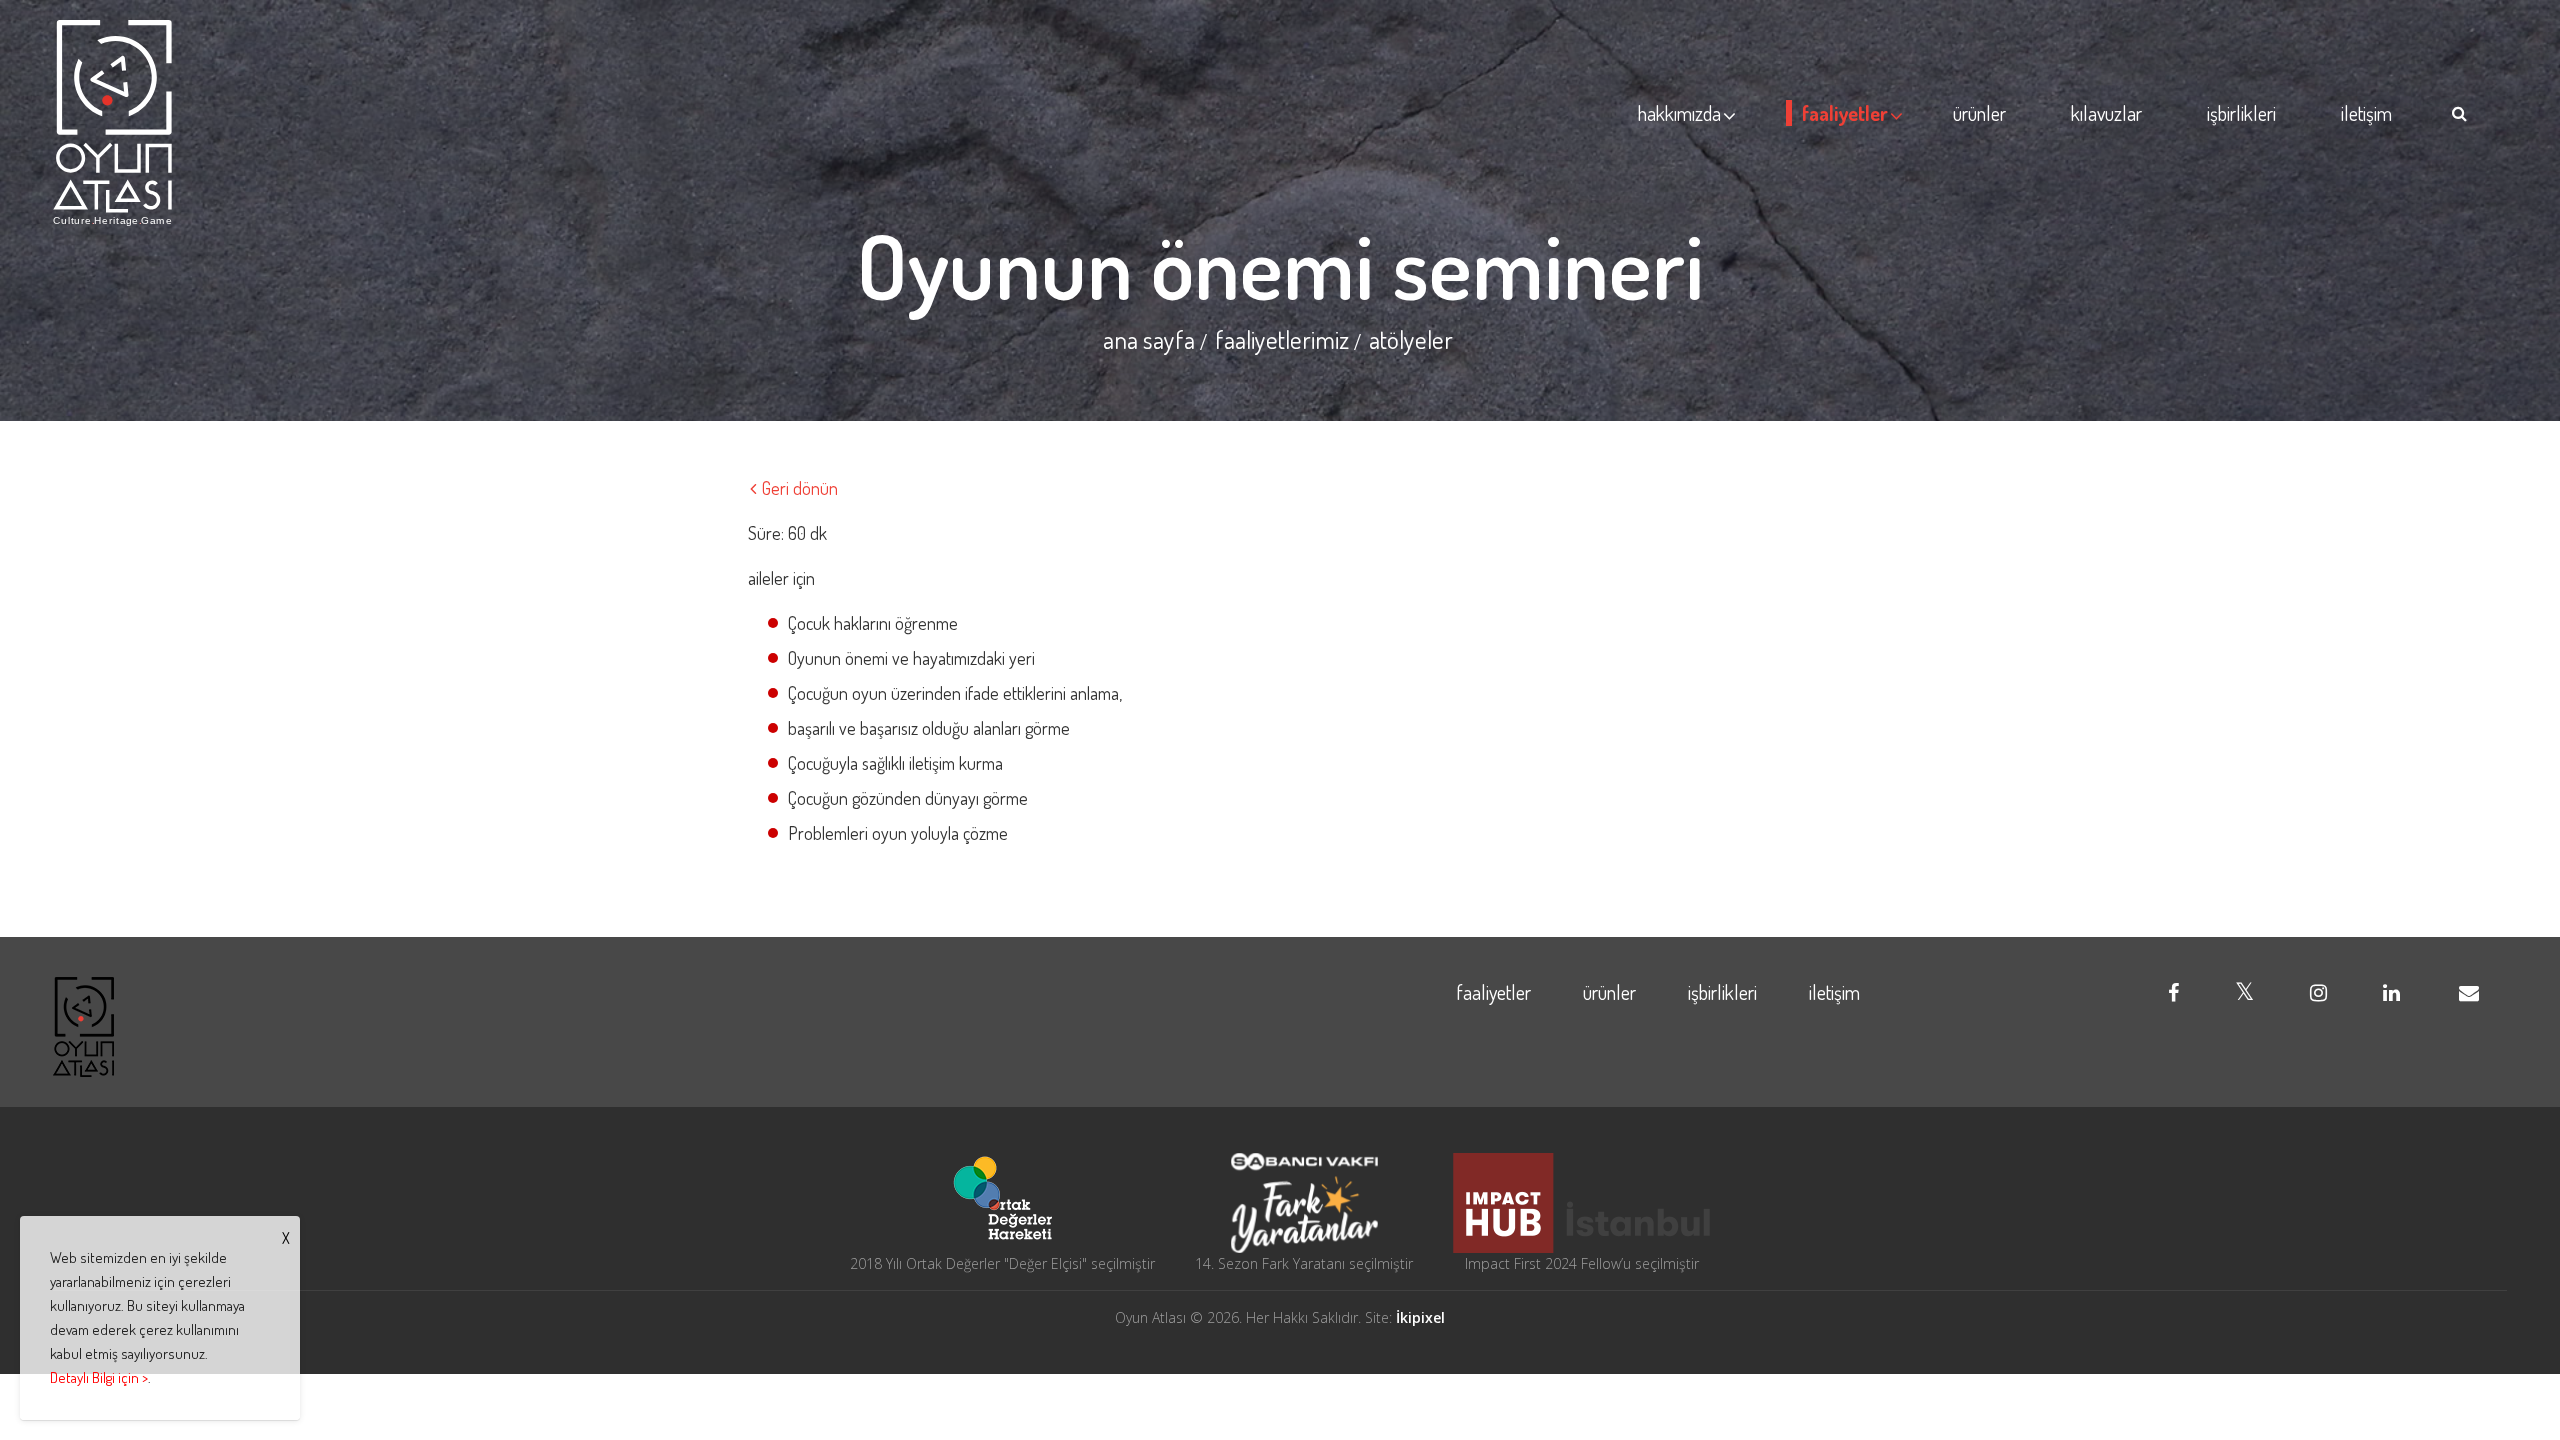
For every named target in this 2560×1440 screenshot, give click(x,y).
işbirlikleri (2241, 113)
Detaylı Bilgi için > (99, 1377)
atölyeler (1411, 339)
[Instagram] (2318, 992)
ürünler (1979, 113)
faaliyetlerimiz (1282, 339)
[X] (2244, 992)
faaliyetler (1845, 113)
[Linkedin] (2391, 992)
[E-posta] (2469, 992)
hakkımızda (1679, 113)
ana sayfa (1149, 339)
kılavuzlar (2106, 113)
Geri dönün (798, 488)
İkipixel (1420, 1317)
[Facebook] (2173, 992)
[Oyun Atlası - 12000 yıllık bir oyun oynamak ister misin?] (113, 123)
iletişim (2366, 113)
